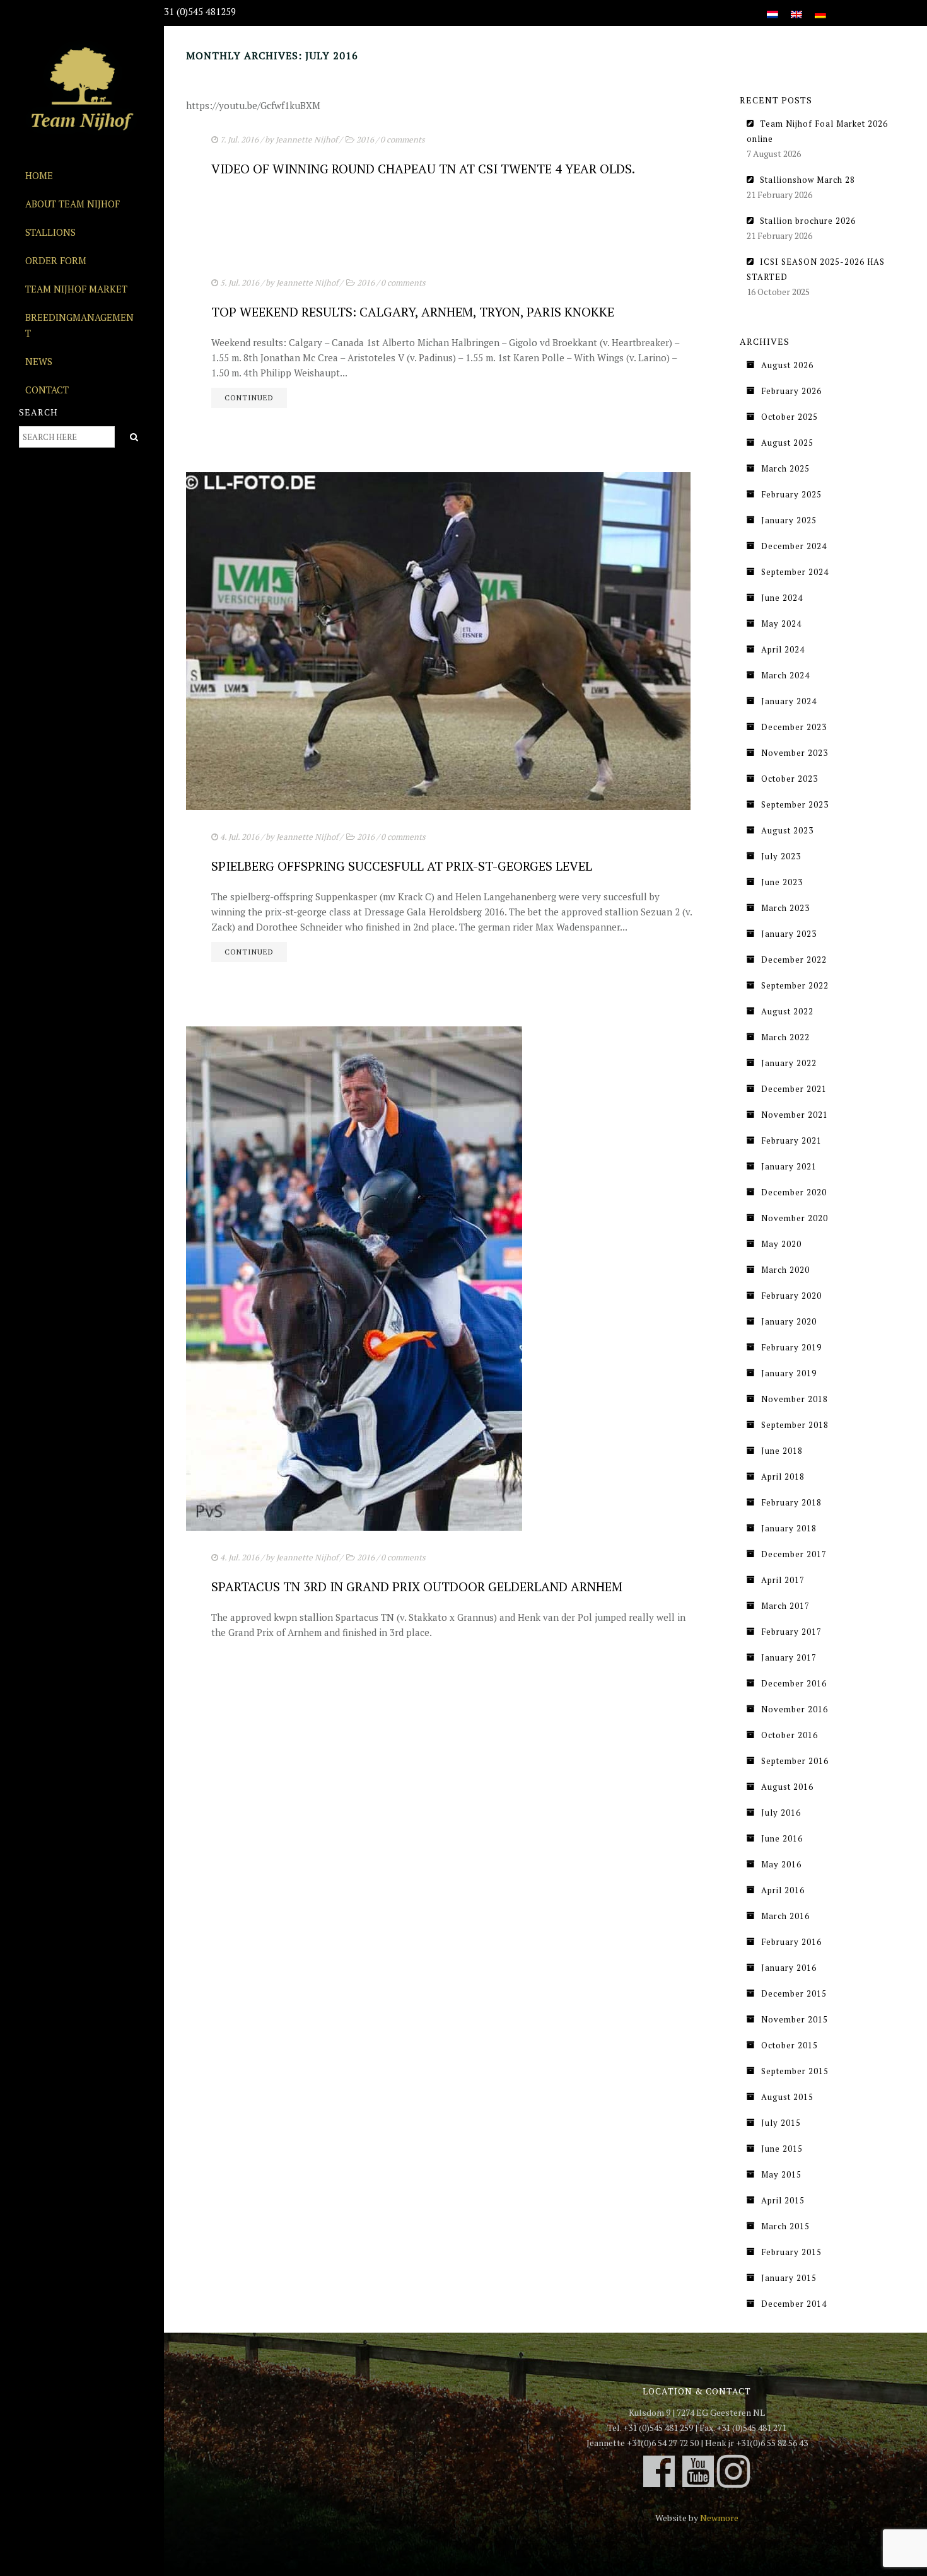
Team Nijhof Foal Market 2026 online (817, 131)
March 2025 (785, 468)
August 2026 (787, 365)
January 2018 (789, 1528)
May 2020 (781, 1244)
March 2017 (785, 1606)
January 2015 (789, 2278)
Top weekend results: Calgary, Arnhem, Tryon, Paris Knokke (413, 312)
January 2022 (789, 1063)
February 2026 (791, 391)
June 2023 (782, 882)
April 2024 (783, 649)
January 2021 (789, 1166)
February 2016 (791, 1942)
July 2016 (781, 1813)
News (39, 361)
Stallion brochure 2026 (808, 221)
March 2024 (785, 675)
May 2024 (781, 624)
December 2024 (794, 546)
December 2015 (794, 1993)
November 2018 (795, 1399)
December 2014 (794, 2304)
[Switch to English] (796, 7)
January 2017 (789, 1657)
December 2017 (794, 1554)
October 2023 (790, 779)
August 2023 (787, 830)
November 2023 (795, 753)
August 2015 (787, 2097)
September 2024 (795, 572)
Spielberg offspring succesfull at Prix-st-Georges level (402, 866)
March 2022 (785, 1037)
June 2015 (782, 2149)
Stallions (50, 232)
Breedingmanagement (79, 325)
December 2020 (794, 1192)
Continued (249, 397)
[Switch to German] (820, 7)
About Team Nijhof (73, 204)
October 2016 (790, 1735)
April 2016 (783, 1890)
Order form (56, 260)
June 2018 (782, 1451)
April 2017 (783, 1580)
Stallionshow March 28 (807, 180)
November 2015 (795, 2019)
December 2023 (794, 727)
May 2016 (781, 1864)
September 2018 (795, 1425)
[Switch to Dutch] (772, 7)
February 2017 (791, 1632)
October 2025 (790, 417)
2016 (365, 139)
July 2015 (781, 2123)
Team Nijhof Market (76, 289)
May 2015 (781, 2174)
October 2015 (790, 2045)
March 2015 (785, 2226)
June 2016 (782, 1838)
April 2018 (783, 1477)
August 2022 (787, 1011)
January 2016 (789, 1968)
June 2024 (782, 598)
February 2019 (791, 1347)
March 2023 (785, 908)
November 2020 (795, 1218)
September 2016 (795, 1761)
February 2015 (791, 2252)
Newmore (719, 2518)
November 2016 (795, 1709)
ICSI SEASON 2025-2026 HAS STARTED (816, 269)
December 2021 (794, 1089)
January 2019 (789, 1373)
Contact (47, 390)
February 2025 (791, 494)
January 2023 (789, 934)
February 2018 (791, 1502)
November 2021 (795, 1115)
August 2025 (787, 443)
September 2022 (795, 985)
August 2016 (787, 1787)
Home (39, 175)
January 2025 (789, 520)
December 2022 (794, 960)
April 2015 (783, 2200)
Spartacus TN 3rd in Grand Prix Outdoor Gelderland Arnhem (417, 1587)
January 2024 (789, 701)
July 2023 (781, 856)
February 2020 (791, 1296)
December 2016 (794, 1683)
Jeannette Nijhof (306, 139)
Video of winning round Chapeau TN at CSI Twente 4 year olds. (423, 169)
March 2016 (785, 1916)
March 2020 (785, 1270)
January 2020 (789, 1321)
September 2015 (795, 2071)
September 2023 (795, 804)
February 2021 (791, 1140)
